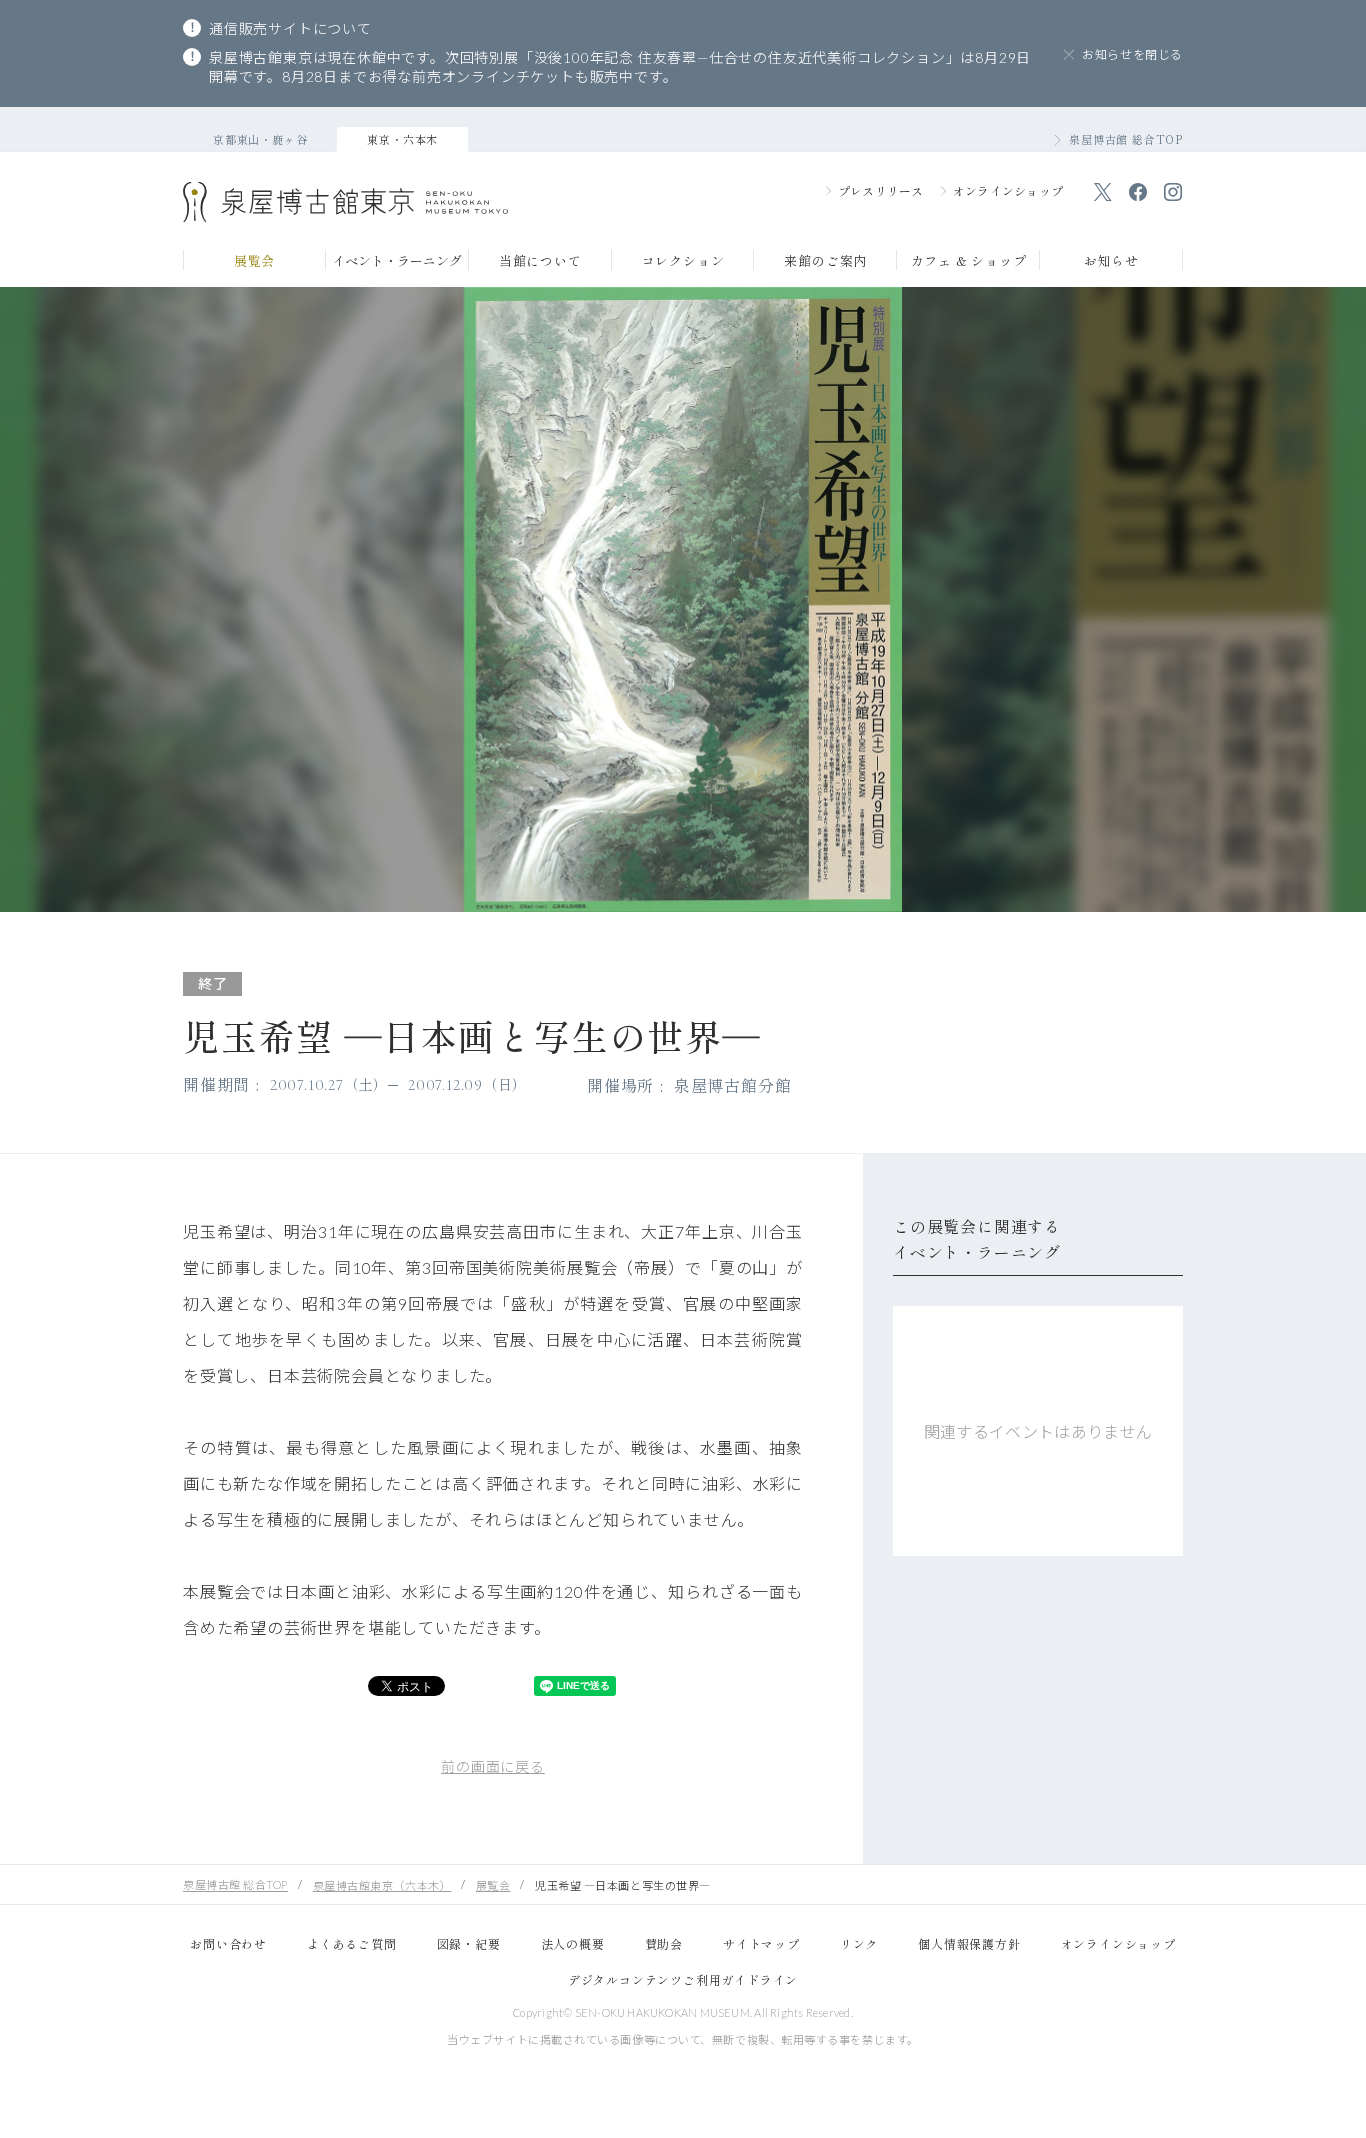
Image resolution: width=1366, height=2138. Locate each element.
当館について (540, 262)
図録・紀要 (469, 1943)
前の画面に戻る (493, 1766)
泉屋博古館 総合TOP (1126, 139)
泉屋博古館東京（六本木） (382, 1885)
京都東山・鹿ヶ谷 (260, 139)
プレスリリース (881, 190)
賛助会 (664, 1943)
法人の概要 (573, 1943)
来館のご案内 (825, 262)
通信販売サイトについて (290, 28)
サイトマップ (761, 1943)
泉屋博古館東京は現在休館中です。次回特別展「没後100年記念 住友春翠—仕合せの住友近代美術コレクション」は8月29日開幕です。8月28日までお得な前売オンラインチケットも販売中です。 (620, 67)
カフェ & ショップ (969, 262)
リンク (859, 1943)
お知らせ (1111, 262)
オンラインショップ (1008, 190)
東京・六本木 (402, 139)
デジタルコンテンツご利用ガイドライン (683, 1979)
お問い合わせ (228, 1943)
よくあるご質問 (352, 1943)
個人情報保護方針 (969, 1943)
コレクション (683, 262)
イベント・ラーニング (397, 262)
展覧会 (254, 262)
